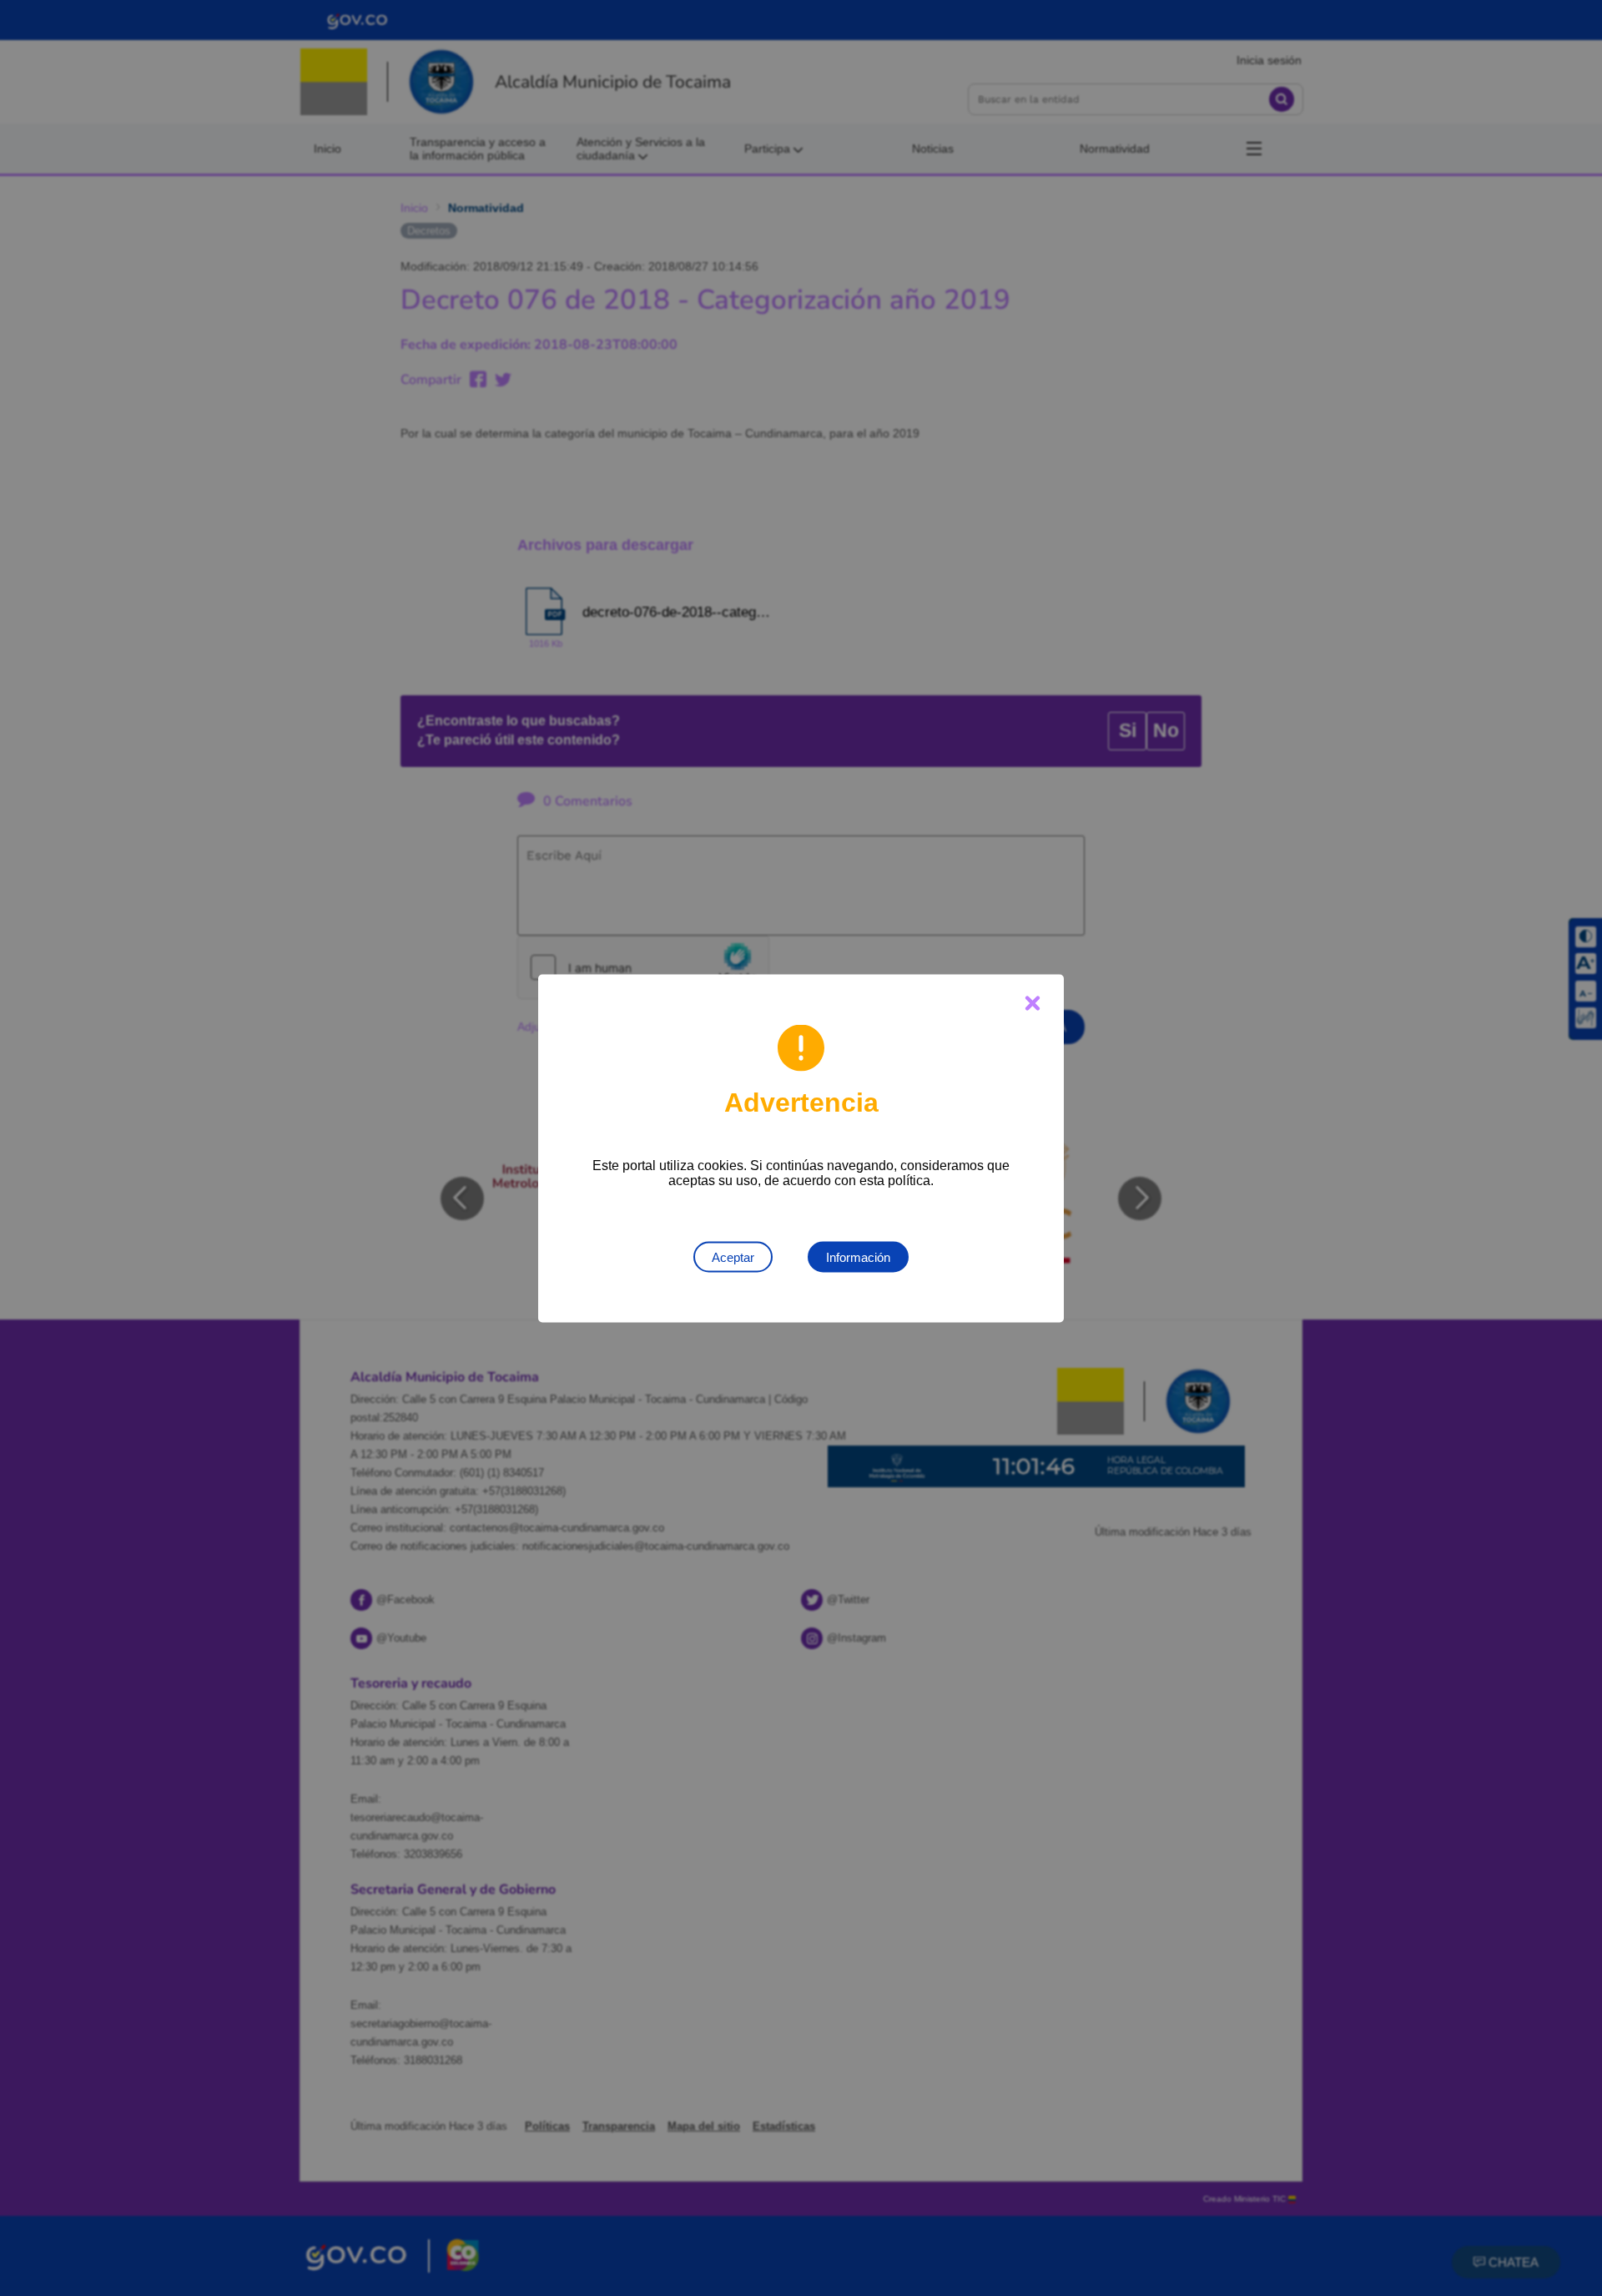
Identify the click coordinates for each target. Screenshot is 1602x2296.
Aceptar (733, 1256)
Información (858, 1256)
